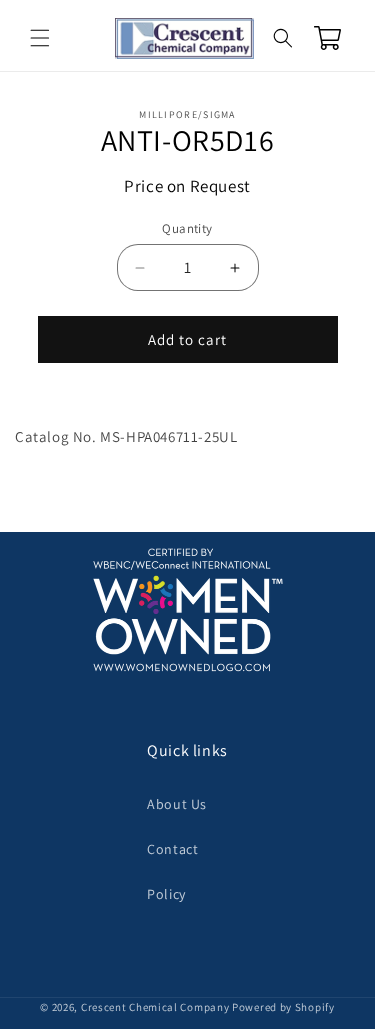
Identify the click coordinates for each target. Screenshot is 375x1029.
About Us (177, 804)
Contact (172, 849)
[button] (40, 38)
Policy (166, 894)
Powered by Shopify (283, 1007)
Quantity (187, 228)
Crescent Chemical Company (155, 1007)
